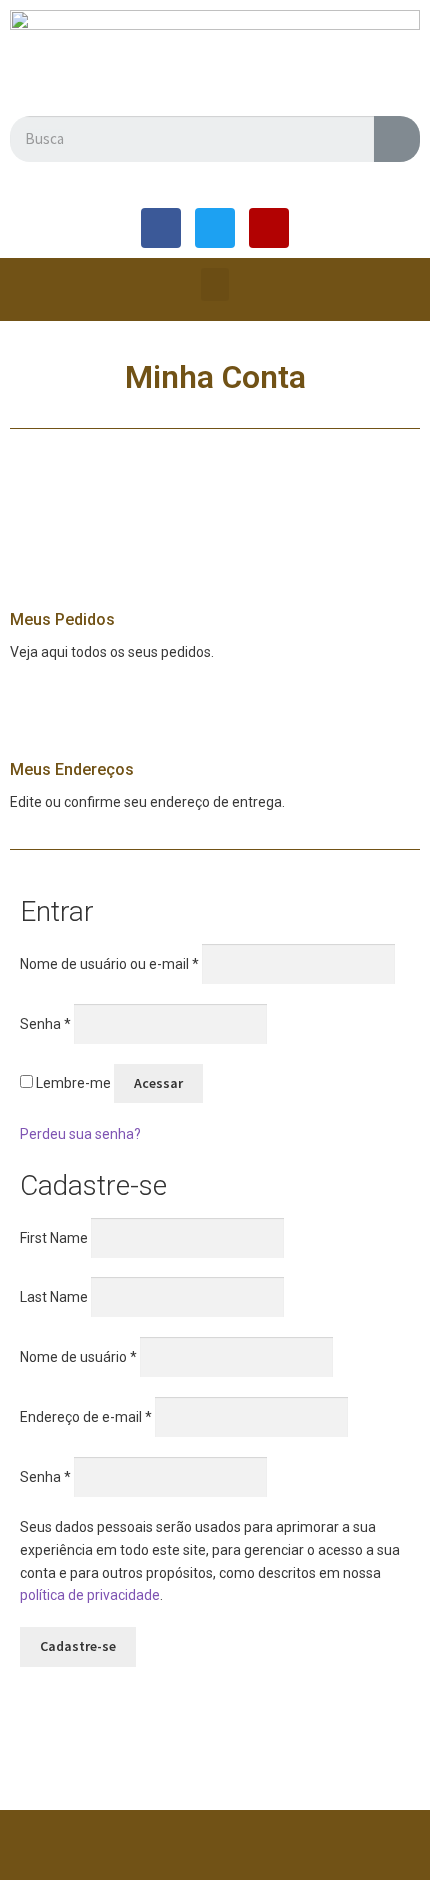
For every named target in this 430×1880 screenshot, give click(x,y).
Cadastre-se (78, 1646)
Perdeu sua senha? (80, 1134)
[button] (215, 284)
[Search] (397, 139)
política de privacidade (90, 1595)
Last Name (54, 1297)
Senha (45, 1023)
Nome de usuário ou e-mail (109, 964)
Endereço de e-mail (86, 1416)
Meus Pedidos (62, 619)
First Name (54, 1237)
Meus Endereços (72, 769)
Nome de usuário (78, 1357)
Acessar (158, 1083)
